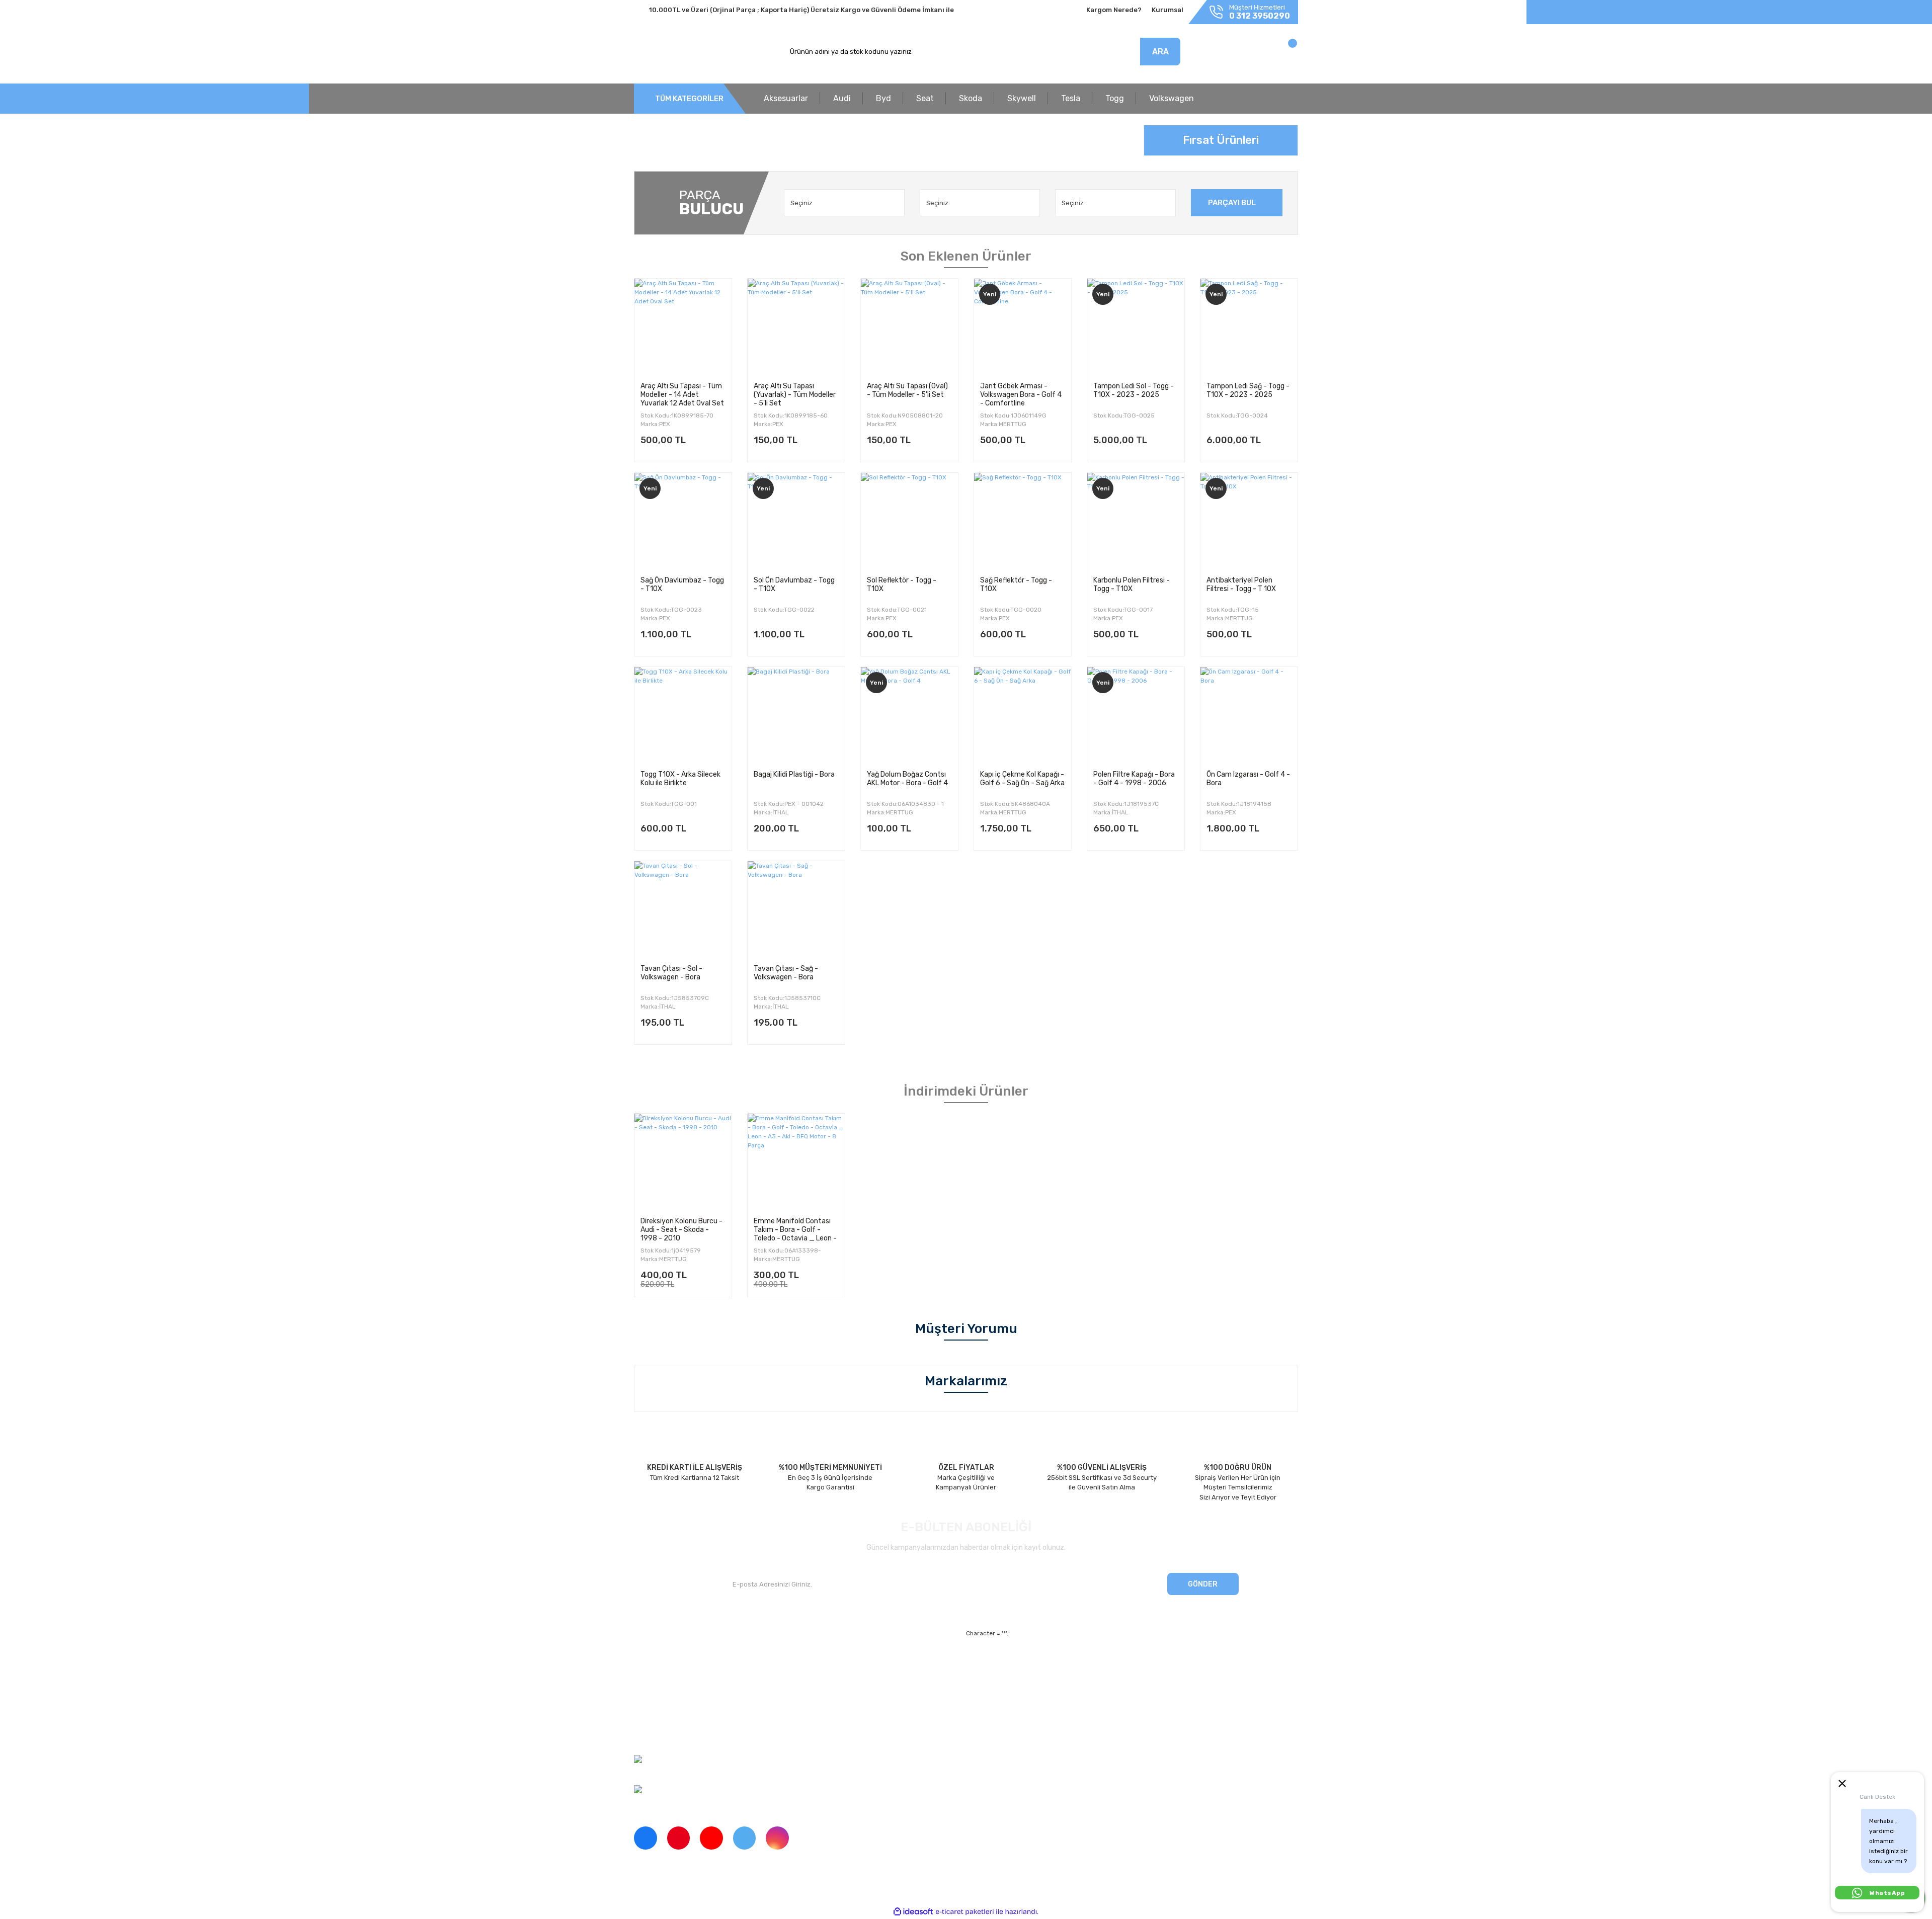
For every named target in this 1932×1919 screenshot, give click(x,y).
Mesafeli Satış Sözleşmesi (1056, 1664)
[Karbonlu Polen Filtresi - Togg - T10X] (1136, 521)
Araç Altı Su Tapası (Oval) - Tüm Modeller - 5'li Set (907, 390)
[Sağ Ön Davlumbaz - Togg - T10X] (683, 521)
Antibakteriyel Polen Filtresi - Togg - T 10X (1241, 585)
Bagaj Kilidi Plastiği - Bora (794, 774)
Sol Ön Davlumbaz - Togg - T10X (794, 585)
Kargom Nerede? (1114, 10)
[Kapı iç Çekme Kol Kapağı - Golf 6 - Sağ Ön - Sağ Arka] (1023, 716)
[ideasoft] (913, 1912)
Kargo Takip (822, 1699)
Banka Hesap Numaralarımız (678, 1717)
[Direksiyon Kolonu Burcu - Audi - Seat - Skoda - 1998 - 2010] (683, 1162)
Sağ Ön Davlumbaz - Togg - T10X (682, 585)
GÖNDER (1203, 1584)
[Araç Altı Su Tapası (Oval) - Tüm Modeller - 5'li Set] (909, 327)
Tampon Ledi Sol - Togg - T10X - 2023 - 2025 (1134, 390)
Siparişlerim (652, 1699)
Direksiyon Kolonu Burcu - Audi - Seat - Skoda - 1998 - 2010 (681, 1229)
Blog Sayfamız (656, 1734)
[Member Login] (1226, 54)
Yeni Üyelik (821, 1664)
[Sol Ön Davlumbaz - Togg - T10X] (796, 521)
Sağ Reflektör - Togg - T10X (1016, 585)
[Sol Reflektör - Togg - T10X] (909, 521)
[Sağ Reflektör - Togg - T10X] (1023, 521)
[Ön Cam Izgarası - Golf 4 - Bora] (1249, 716)
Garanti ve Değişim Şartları (1058, 1682)
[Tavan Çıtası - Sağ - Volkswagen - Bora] (796, 910)
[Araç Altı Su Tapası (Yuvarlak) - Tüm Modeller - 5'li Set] (796, 327)
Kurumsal (1168, 10)
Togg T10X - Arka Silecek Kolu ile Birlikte (680, 779)
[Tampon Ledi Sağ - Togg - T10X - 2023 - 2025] (1249, 327)
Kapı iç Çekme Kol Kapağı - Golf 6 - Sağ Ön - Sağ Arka (1022, 779)
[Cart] (1282, 54)
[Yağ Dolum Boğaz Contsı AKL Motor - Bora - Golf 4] (909, 716)
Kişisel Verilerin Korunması (1057, 1699)
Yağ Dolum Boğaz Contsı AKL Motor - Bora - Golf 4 (907, 779)
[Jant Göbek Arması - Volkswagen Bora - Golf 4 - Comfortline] (1023, 327)
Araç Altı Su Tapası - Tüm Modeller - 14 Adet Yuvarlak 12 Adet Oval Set (682, 394)
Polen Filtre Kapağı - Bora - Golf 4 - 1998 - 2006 (1134, 779)
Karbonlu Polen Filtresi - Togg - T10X (1132, 585)
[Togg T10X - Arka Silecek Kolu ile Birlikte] (683, 716)
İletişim (645, 1682)
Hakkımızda (652, 1664)
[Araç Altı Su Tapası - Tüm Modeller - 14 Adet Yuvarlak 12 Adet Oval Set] (683, 327)
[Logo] (681, 52)
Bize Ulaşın (821, 1717)
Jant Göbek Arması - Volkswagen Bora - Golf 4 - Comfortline (1021, 394)
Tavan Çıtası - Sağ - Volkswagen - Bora (786, 973)
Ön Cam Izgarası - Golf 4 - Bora (1248, 779)
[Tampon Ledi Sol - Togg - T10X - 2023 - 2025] (1136, 327)
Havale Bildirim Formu (1050, 1717)
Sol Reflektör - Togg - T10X (902, 585)
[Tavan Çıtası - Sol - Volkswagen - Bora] (683, 910)
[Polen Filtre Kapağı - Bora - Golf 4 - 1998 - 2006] (1136, 716)
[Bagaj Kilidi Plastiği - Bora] (796, 716)
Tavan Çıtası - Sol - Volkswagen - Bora (671, 973)
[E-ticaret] (965, 1912)
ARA (1160, 52)
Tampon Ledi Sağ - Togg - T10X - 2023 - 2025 (1248, 390)
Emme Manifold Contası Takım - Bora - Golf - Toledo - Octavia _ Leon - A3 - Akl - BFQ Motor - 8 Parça (795, 1229)
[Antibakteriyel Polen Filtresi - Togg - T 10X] (1249, 521)
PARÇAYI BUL (1232, 203)
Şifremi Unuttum (829, 1682)
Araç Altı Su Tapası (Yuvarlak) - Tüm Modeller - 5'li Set (795, 394)
